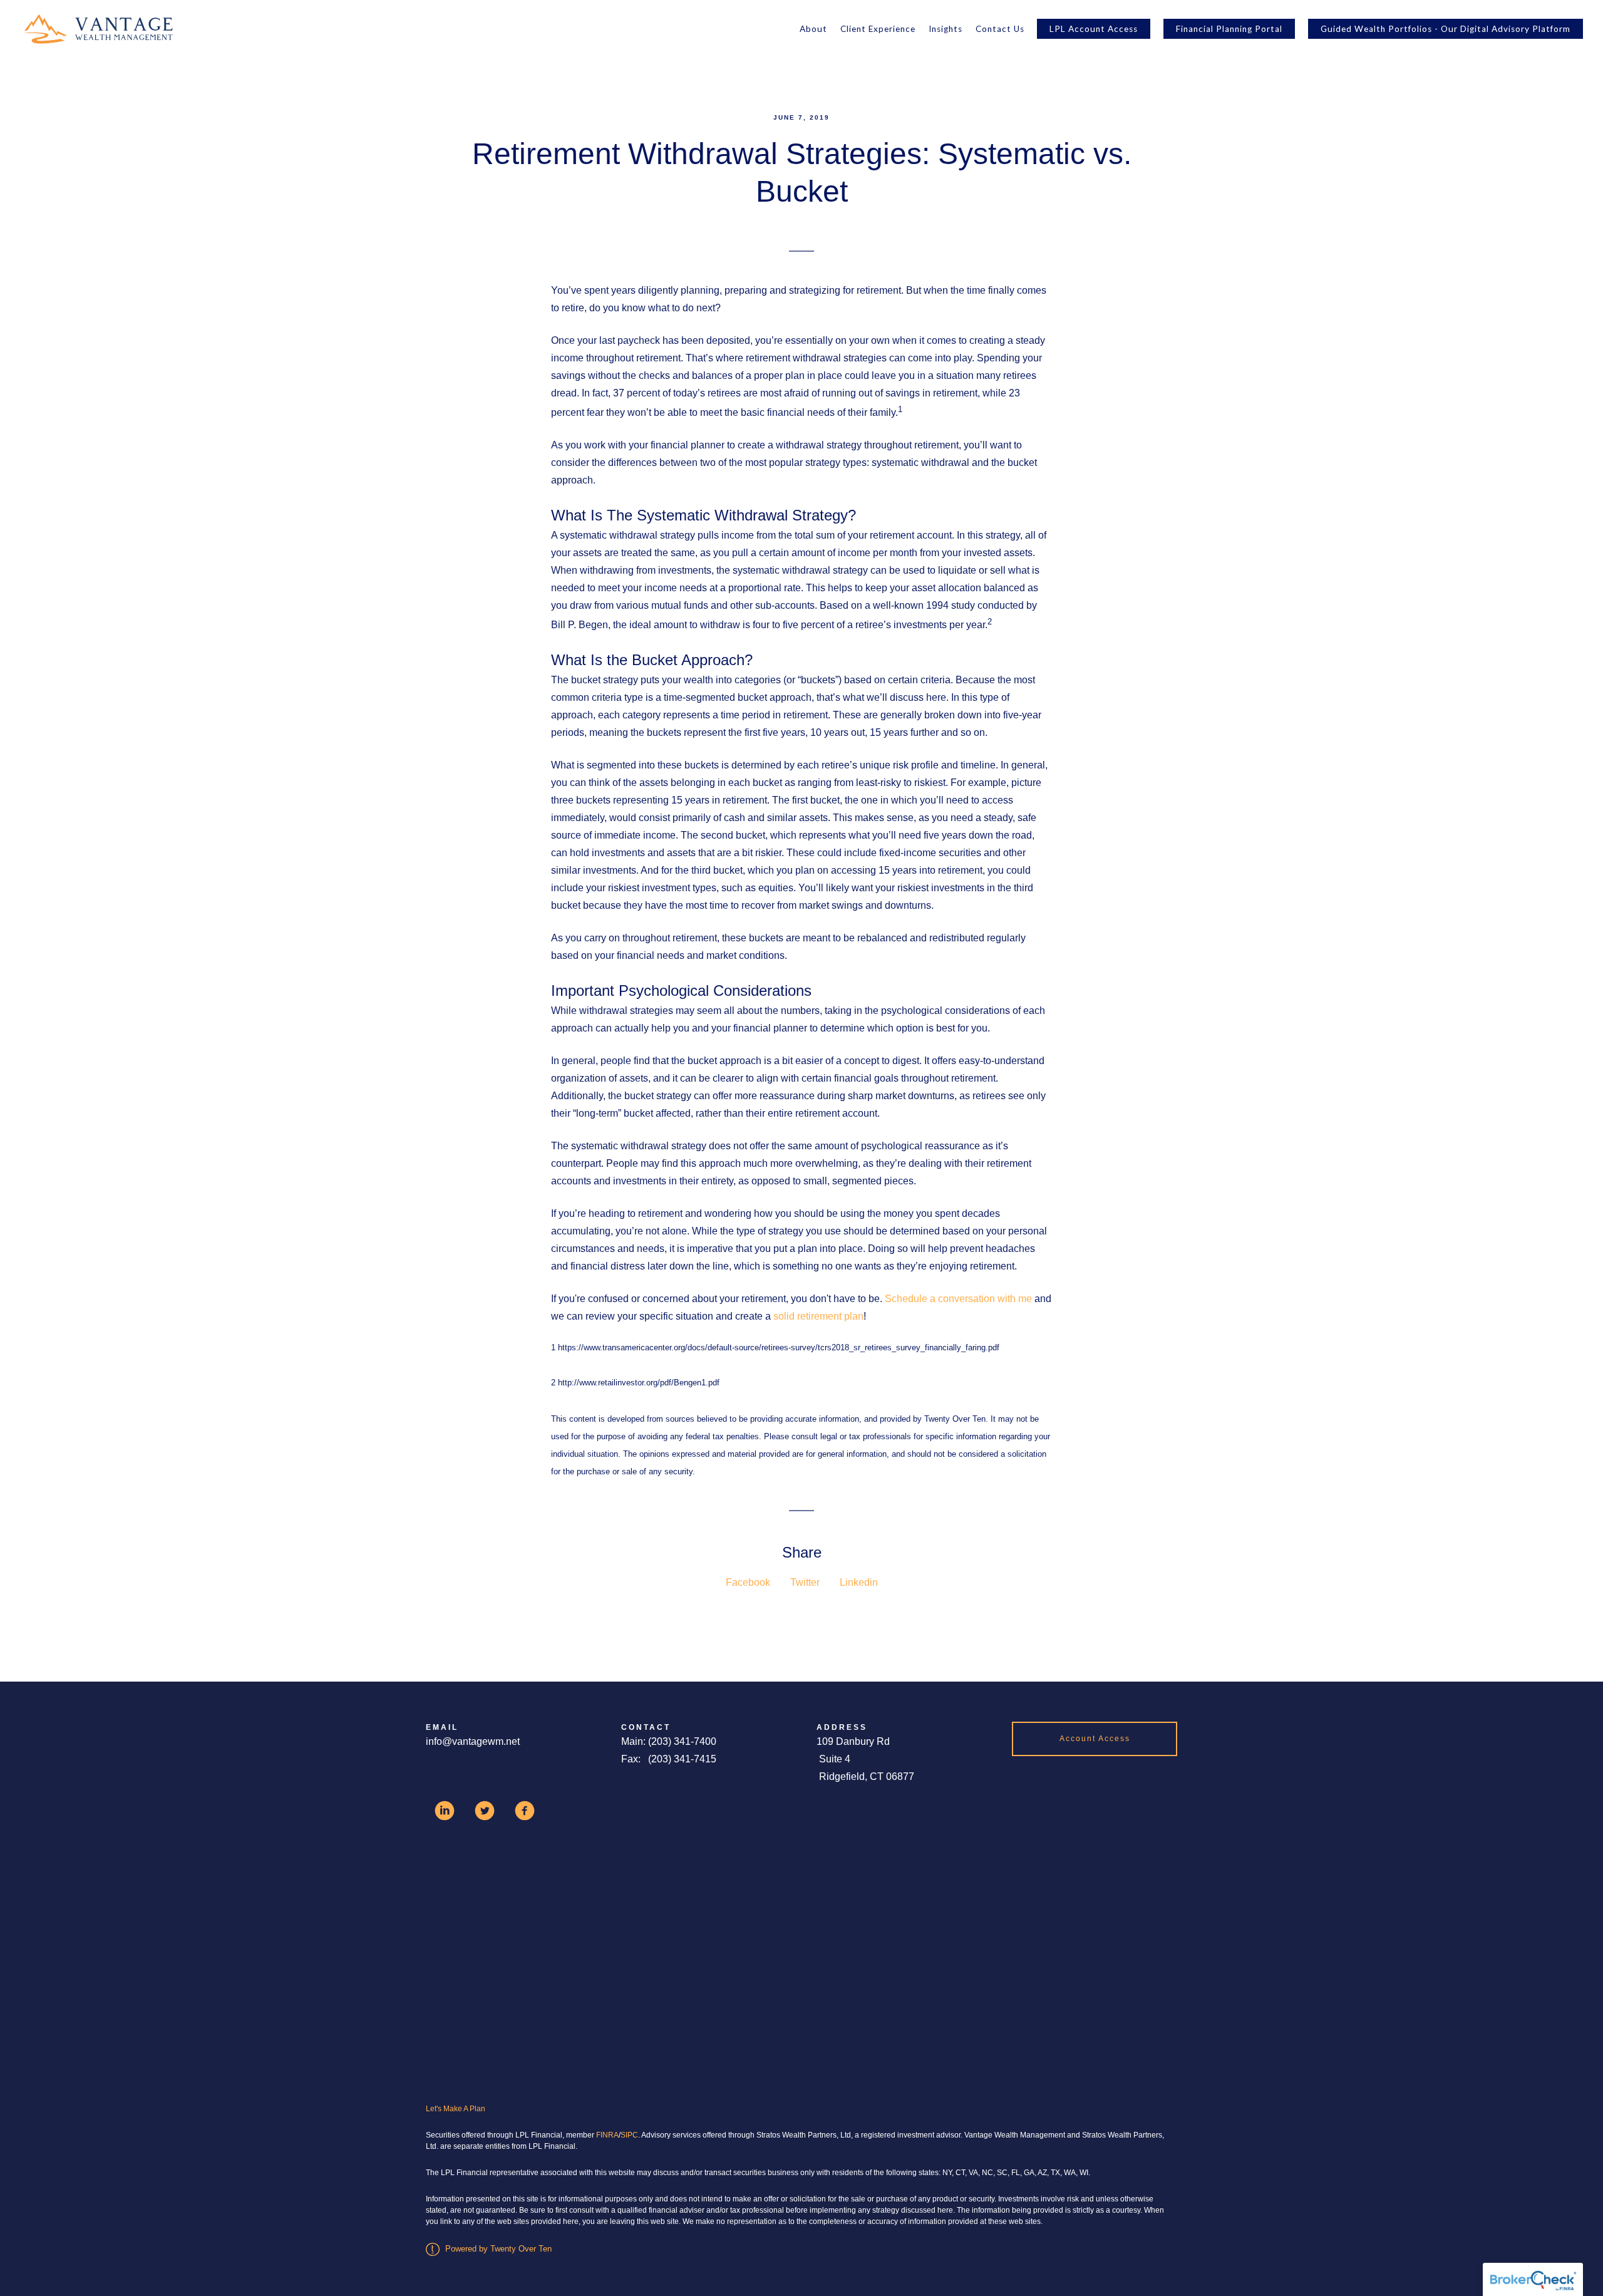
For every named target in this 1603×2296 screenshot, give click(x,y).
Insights (946, 29)
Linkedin (859, 1582)
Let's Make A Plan (456, 2109)
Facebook (748, 1582)
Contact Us (1000, 29)
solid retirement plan (818, 1316)
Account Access (1095, 1739)
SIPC (629, 2135)
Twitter (805, 1582)
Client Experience (878, 29)
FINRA (607, 2135)
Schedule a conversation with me (958, 1299)
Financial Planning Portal (1229, 29)
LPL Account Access (1094, 29)
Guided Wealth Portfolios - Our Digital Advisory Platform (1446, 29)
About (813, 29)
